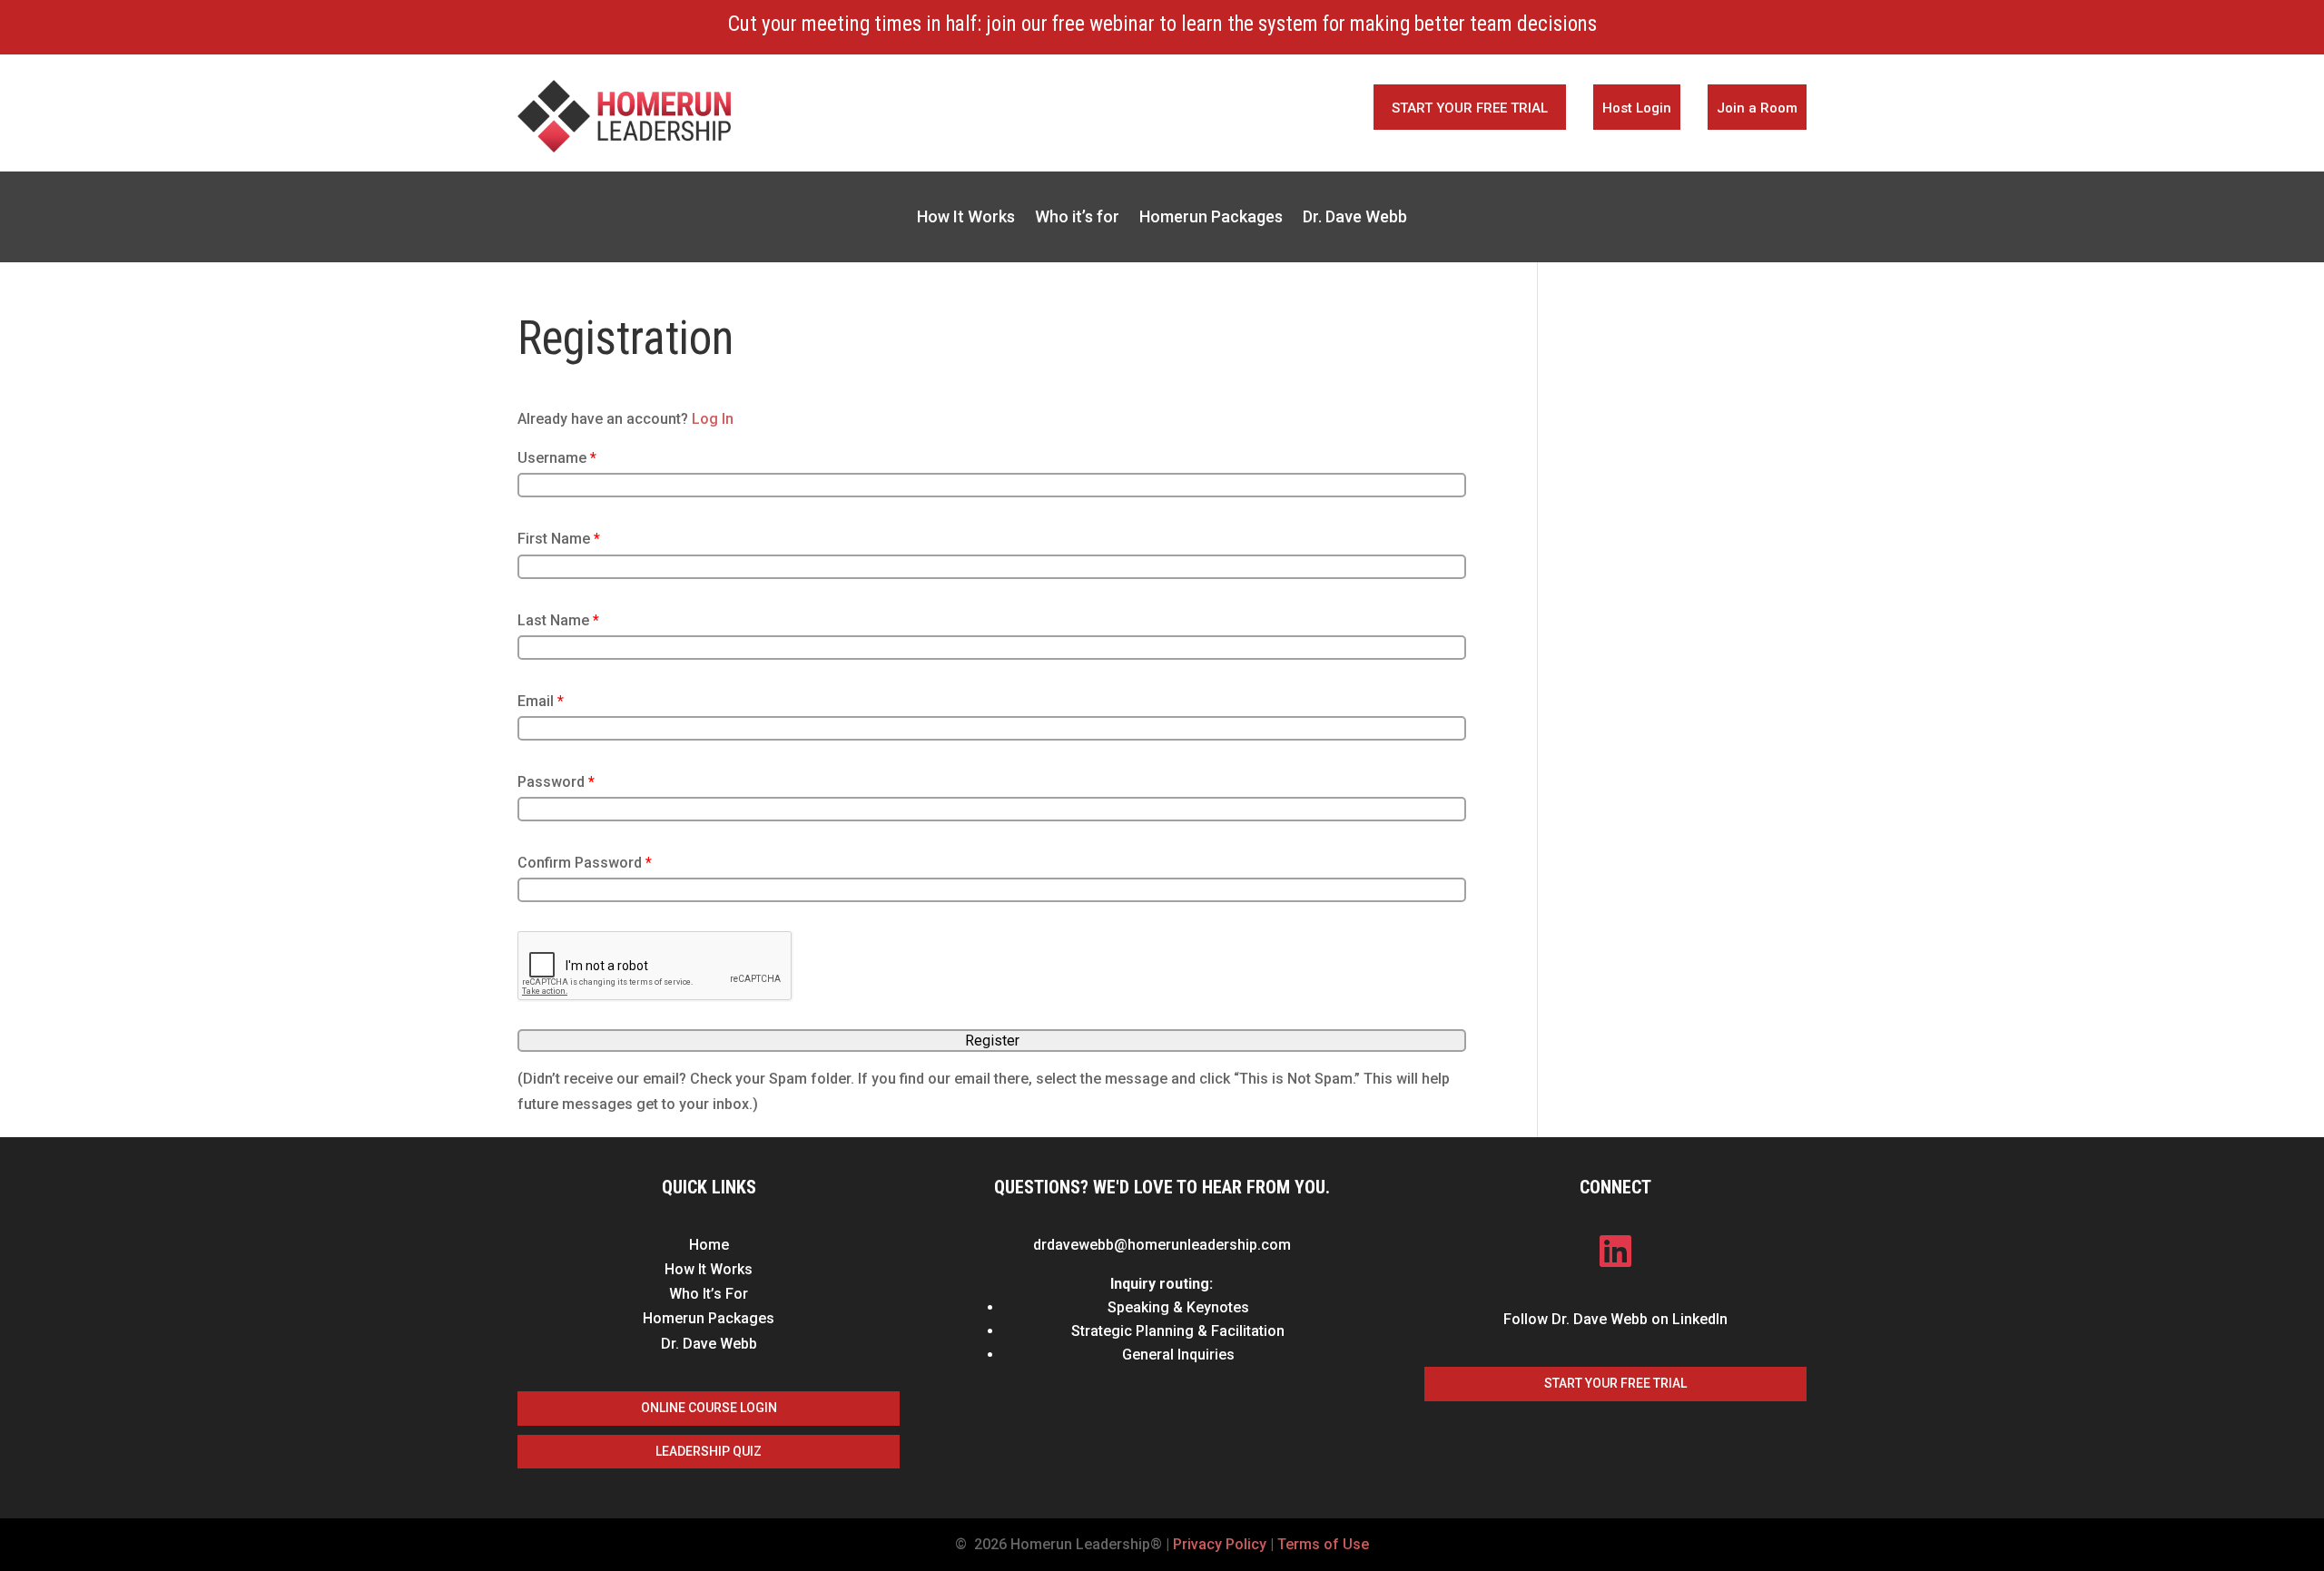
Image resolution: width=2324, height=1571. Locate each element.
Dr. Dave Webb (1355, 218)
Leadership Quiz (709, 1451)
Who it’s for (1077, 218)
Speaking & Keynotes (1178, 1307)
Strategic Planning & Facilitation (1178, 1331)
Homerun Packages (1211, 218)
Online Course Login (709, 1408)
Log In (713, 419)
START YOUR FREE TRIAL (1470, 108)
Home (709, 1245)
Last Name (558, 620)
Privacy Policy (1220, 1544)
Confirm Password (585, 863)
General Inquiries (1178, 1355)
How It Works (966, 218)
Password (556, 782)
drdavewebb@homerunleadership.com (1162, 1245)
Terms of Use (1323, 1544)
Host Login (1637, 108)
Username (557, 458)
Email (541, 701)
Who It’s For (709, 1294)
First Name (559, 539)
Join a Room (1757, 108)
